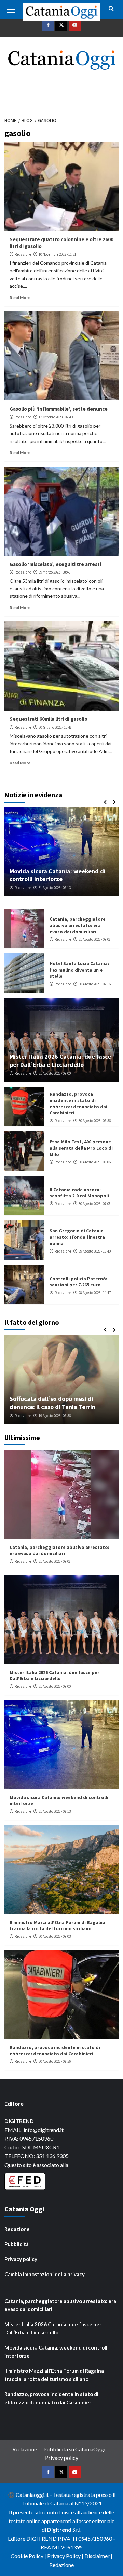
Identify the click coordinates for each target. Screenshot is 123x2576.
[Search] (111, 9)
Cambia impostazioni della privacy (45, 2274)
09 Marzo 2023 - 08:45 (54, 572)
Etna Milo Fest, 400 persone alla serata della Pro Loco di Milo (81, 1148)
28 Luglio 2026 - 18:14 (67, 1416)
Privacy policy (21, 2259)
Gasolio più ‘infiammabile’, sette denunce (59, 409)
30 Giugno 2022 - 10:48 (55, 727)
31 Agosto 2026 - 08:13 (55, 1811)
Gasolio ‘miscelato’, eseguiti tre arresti (55, 564)
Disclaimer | (98, 2556)
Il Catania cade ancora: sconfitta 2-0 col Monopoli (79, 1193)
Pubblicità (17, 2244)
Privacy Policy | (66, 2556)
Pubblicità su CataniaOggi (74, 2449)
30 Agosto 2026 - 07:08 (95, 1204)
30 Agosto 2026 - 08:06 (95, 1162)
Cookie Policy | (29, 2556)
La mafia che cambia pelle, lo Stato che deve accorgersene (67, 1403)
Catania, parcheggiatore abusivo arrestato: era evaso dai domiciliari (78, 925)
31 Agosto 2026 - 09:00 (55, 1073)
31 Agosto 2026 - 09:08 (95, 939)
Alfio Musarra (34, 1416)
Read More (20, 298)
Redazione (23, 254)
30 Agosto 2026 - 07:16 (95, 984)
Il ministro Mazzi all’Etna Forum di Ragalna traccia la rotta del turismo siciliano (63, 871)
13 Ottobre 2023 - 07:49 (56, 417)
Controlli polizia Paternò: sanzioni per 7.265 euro (78, 1282)
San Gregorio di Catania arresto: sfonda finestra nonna (77, 1237)
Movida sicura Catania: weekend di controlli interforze (57, 2352)
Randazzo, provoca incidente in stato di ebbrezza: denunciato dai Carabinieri (78, 1103)
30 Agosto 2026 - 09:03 (58, 888)
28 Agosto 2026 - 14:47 (95, 1293)
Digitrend (59, 2530)
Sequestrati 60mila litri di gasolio (49, 719)
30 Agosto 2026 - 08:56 (95, 1121)
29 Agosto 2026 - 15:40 (95, 1251)
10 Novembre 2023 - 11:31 (57, 254)
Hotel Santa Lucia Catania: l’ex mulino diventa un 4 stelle (79, 970)
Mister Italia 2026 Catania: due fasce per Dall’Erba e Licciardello (60, 1060)
